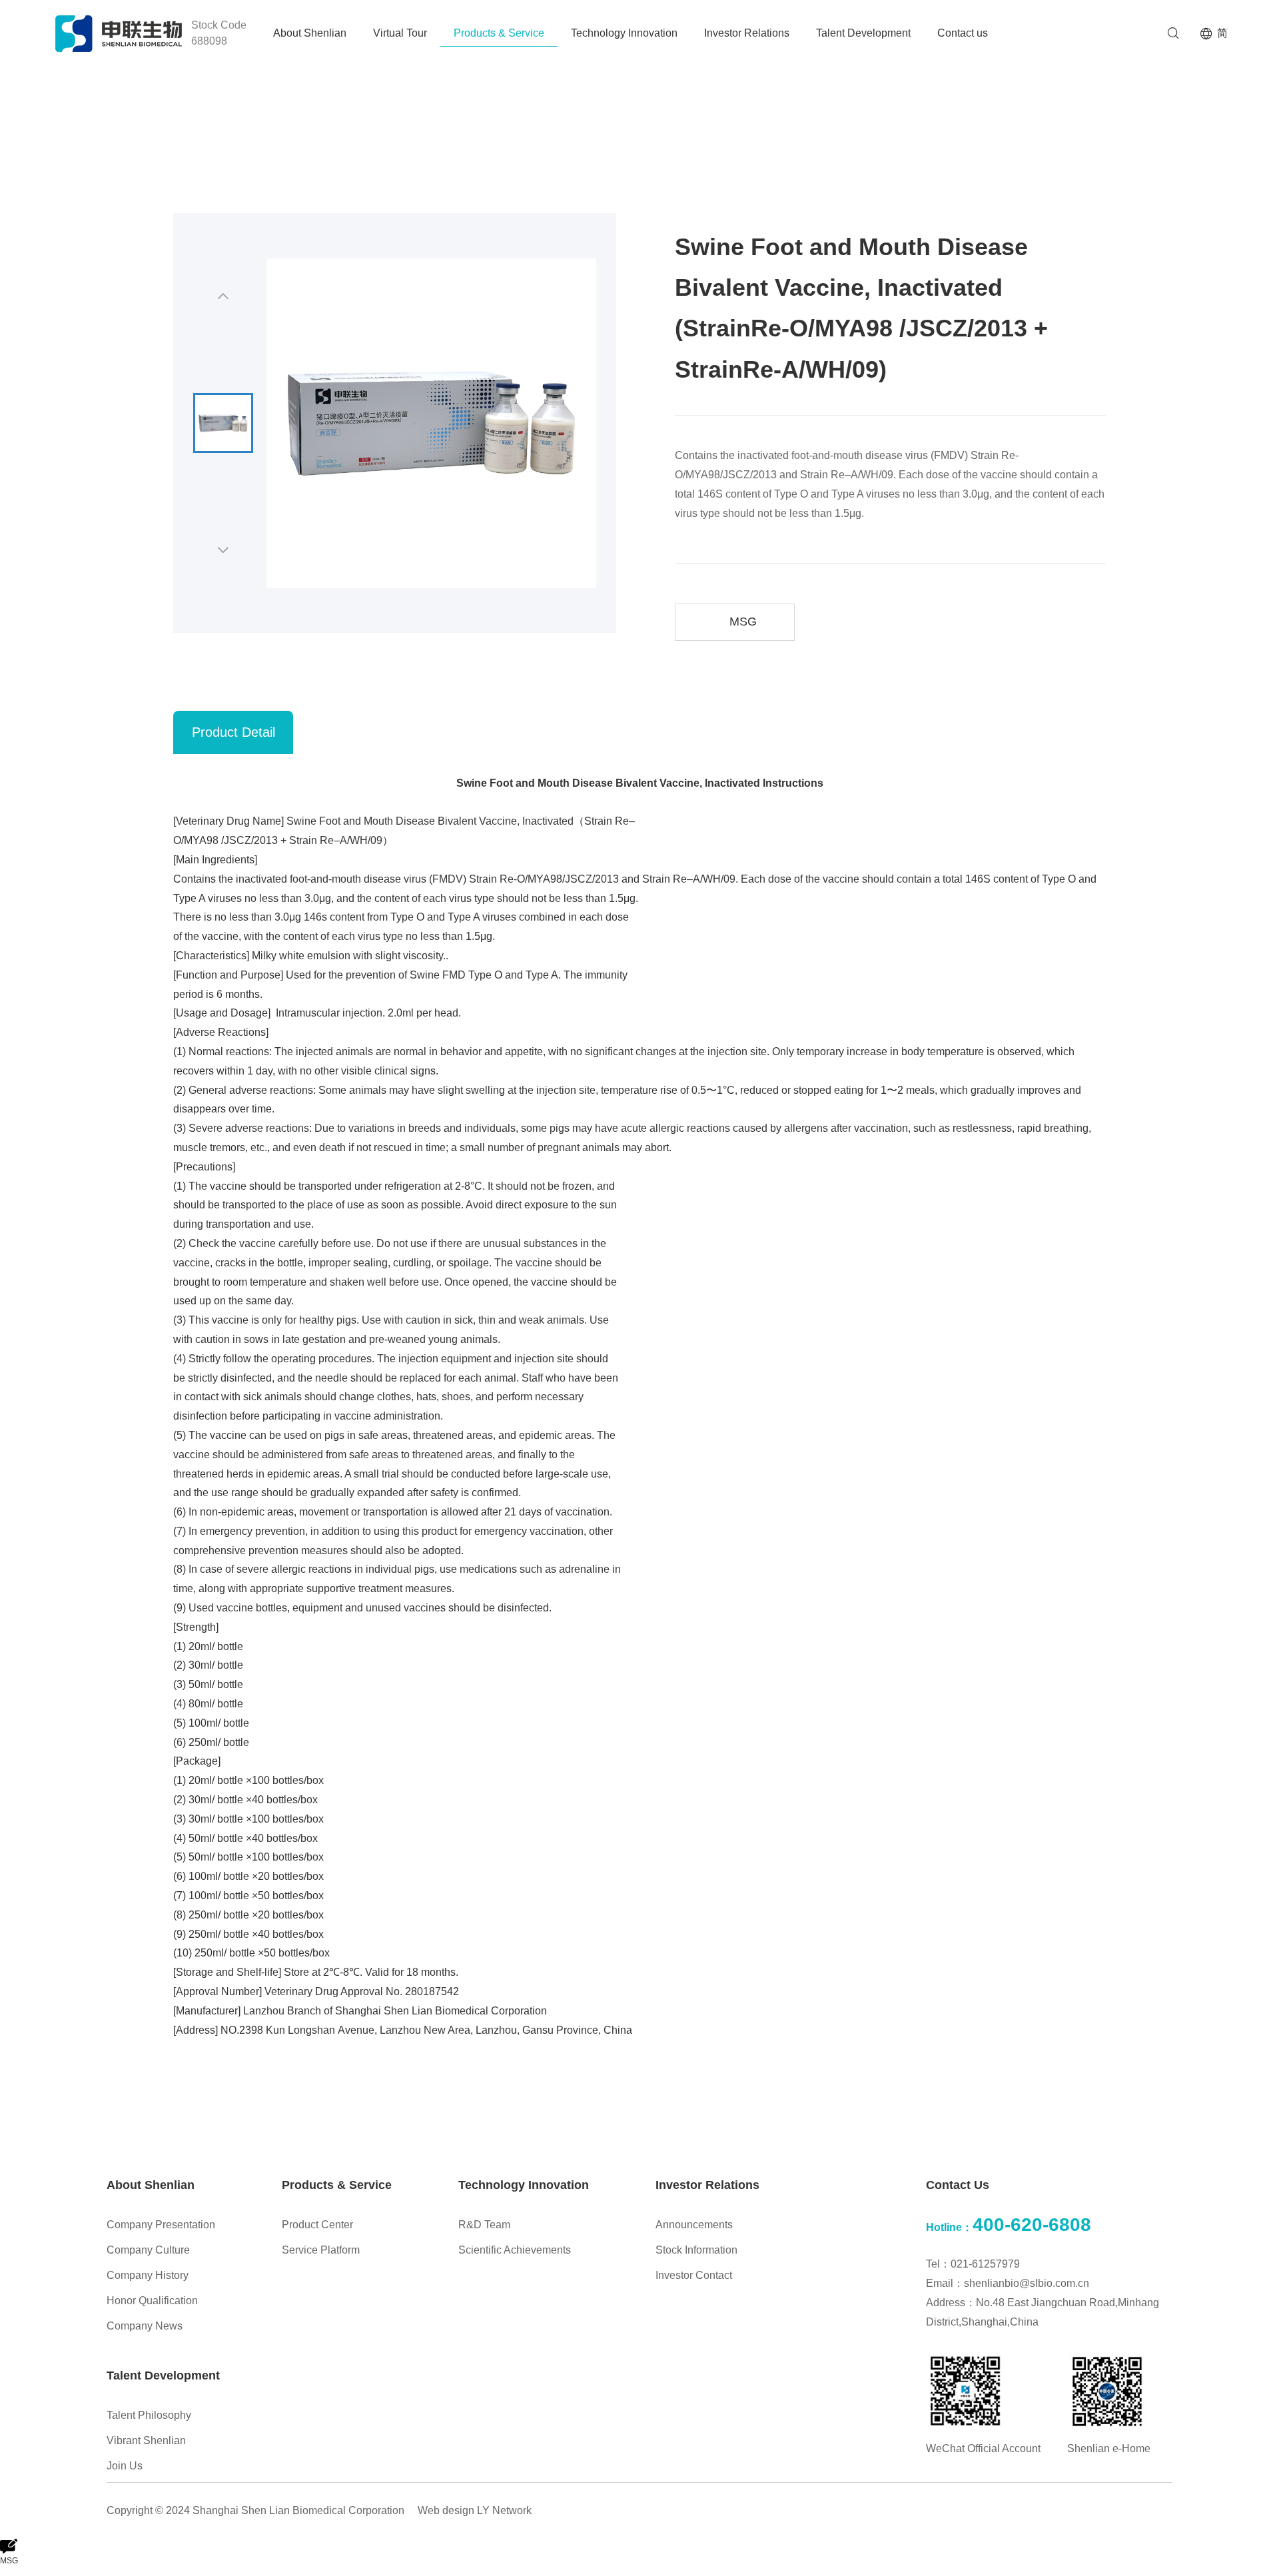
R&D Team (484, 2225)
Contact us (963, 33)
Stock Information (696, 2250)
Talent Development (863, 33)
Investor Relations (747, 33)
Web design (446, 2510)
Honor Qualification (152, 2301)
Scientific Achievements (515, 2250)
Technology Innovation (624, 33)
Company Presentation (161, 2225)
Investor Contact (694, 2275)
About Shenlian (310, 33)
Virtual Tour (400, 33)
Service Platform (321, 2250)
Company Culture (148, 2250)
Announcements (694, 2225)
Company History (148, 2275)
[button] (223, 296)
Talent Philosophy (149, 2415)
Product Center (317, 2225)
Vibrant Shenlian (146, 2440)
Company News (145, 2326)
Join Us (125, 2466)
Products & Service (499, 33)
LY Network (504, 2510)
